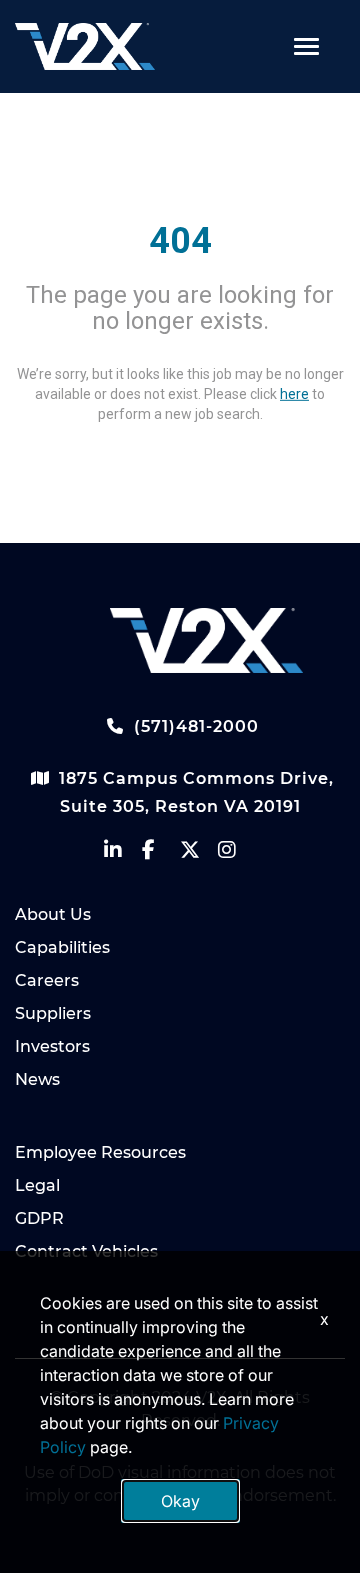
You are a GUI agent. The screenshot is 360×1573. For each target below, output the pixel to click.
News (37, 1079)
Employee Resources (100, 1152)
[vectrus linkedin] (123, 854)
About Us (53, 914)
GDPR (39, 1218)
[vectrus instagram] (237, 854)
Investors (52, 1046)
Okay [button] (180, 1501)
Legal (37, 1185)
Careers (47, 980)
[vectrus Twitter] (199, 854)
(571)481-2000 (194, 726)
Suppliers (53, 1013)
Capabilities (62, 947)
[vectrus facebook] (161, 854)
